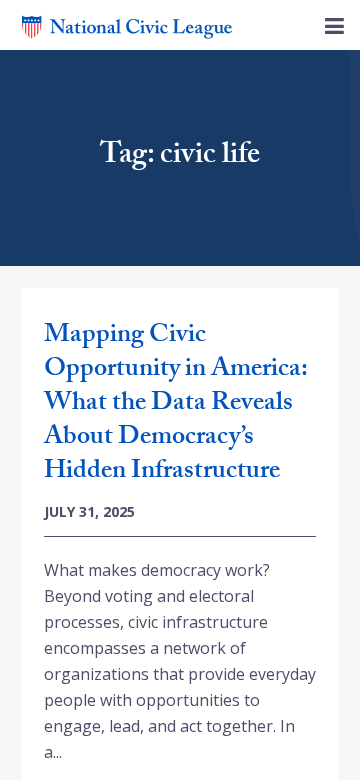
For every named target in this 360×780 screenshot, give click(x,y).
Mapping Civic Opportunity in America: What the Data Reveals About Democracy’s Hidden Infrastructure (175, 405)
